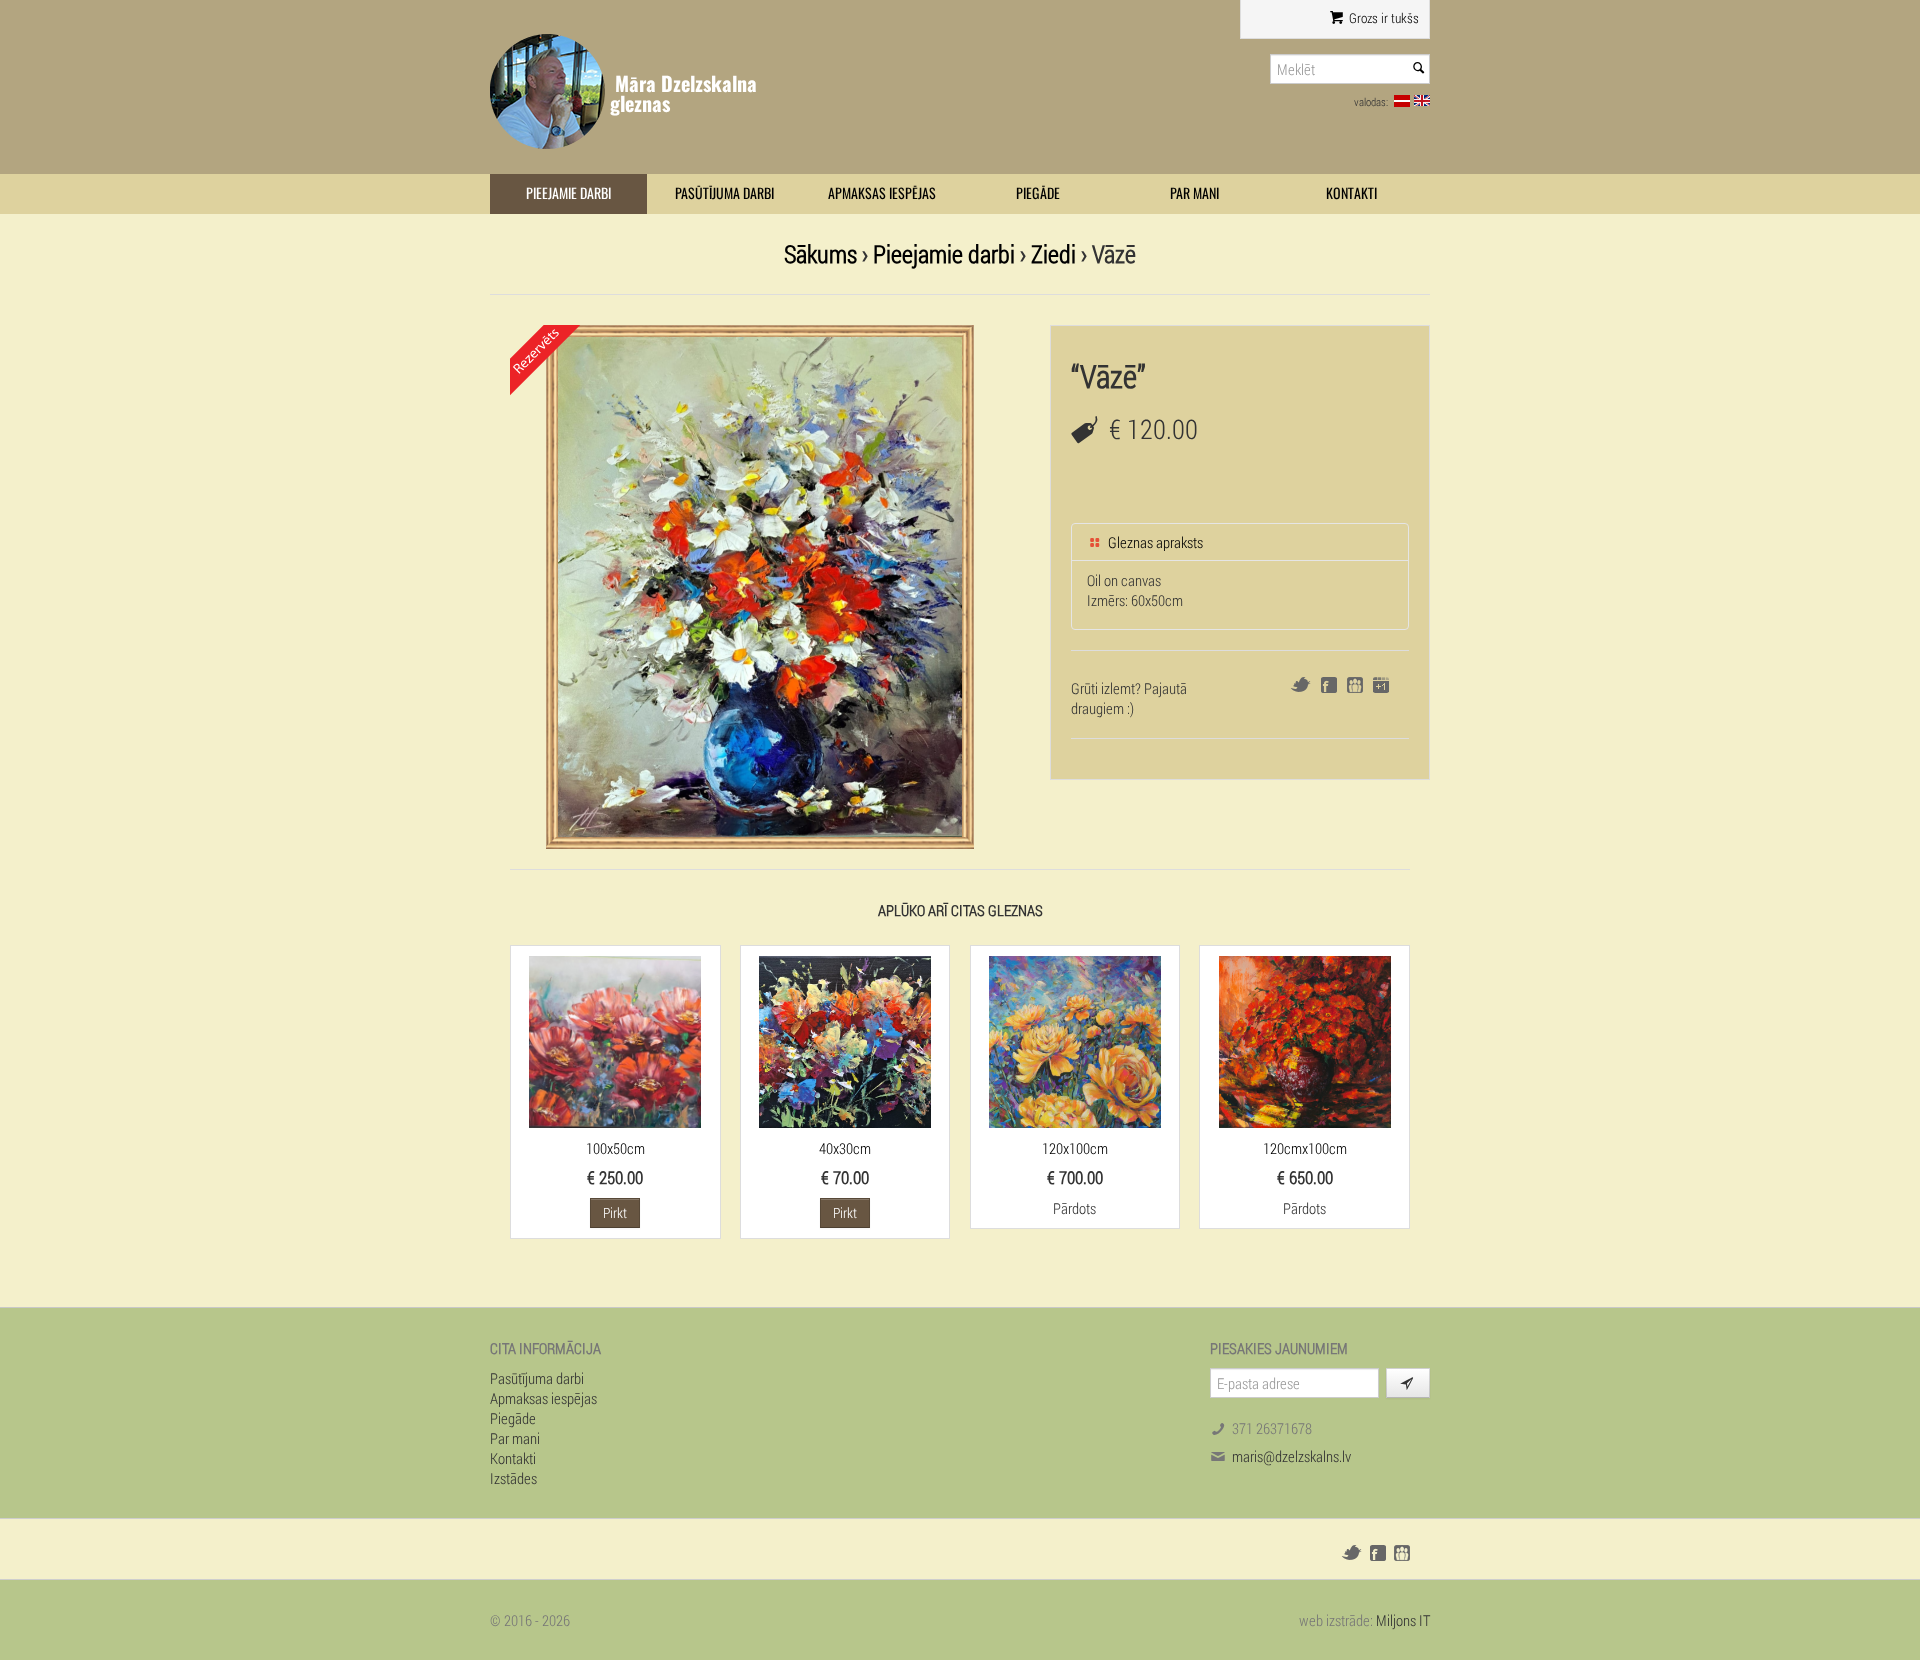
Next (1031, 582)
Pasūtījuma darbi (724, 193)
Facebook (1329, 685)
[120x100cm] (1075, 1040)
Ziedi (1053, 253)
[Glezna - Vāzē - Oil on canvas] (760, 585)
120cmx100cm (1305, 1148)
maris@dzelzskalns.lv (1291, 1456)
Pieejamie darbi (568, 193)
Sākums (820, 253)
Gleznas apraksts (1154, 542)
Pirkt (615, 1212)
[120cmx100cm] (1305, 1040)
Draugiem (1355, 685)
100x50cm (615, 1148)
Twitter (1300, 684)
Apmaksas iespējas (882, 193)
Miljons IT (1403, 1620)
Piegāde (1038, 193)
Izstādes (513, 1478)
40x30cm (845, 1148)
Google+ (1381, 685)
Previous (489, 582)
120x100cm (1075, 1148)
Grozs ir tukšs (1382, 18)
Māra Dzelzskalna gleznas (683, 93)
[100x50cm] (615, 1040)
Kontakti (1351, 193)
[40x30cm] (845, 1040)
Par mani (1194, 193)
